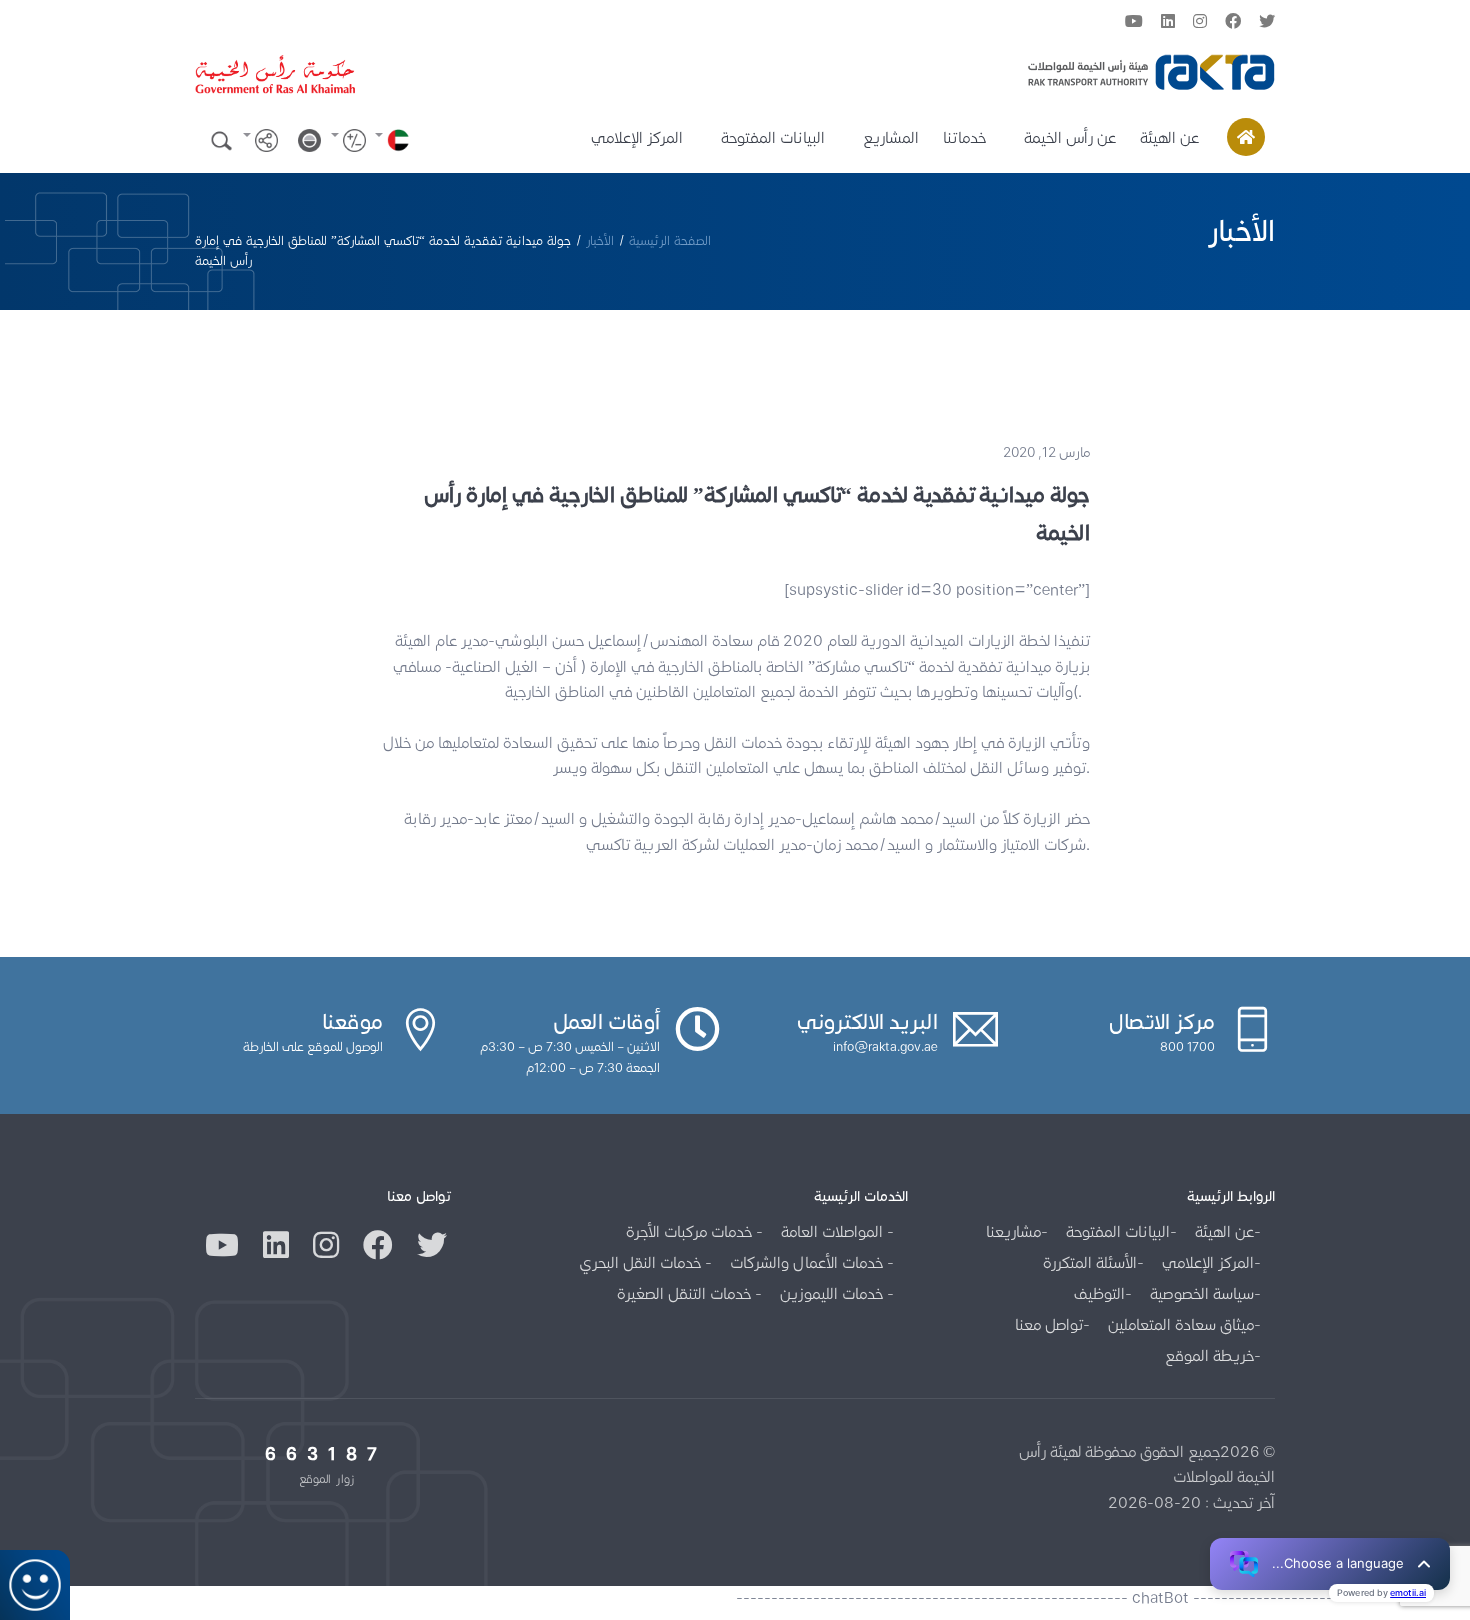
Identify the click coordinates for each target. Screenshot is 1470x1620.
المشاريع (891, 137)
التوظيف (1099, 1293)
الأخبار (600, 240)
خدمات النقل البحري (642, 1262)
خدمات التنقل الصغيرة (686, 1293)
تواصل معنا (1049, 1324)
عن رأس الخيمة (1070, 137)
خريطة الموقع (1209, 1355)
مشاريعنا (1013, 1231)
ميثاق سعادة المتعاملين (1181, 1324)
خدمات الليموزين (833, 1293)
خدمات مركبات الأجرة (691, 1231)
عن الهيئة (1169, 137)
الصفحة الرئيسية (670, 240)
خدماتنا (964, 137)
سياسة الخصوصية (1202, 1293)
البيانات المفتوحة (773, 137)
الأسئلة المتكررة (1090, 1262)
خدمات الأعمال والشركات (808, 1262)
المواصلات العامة (834, 1231)
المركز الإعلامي (637, 137)
